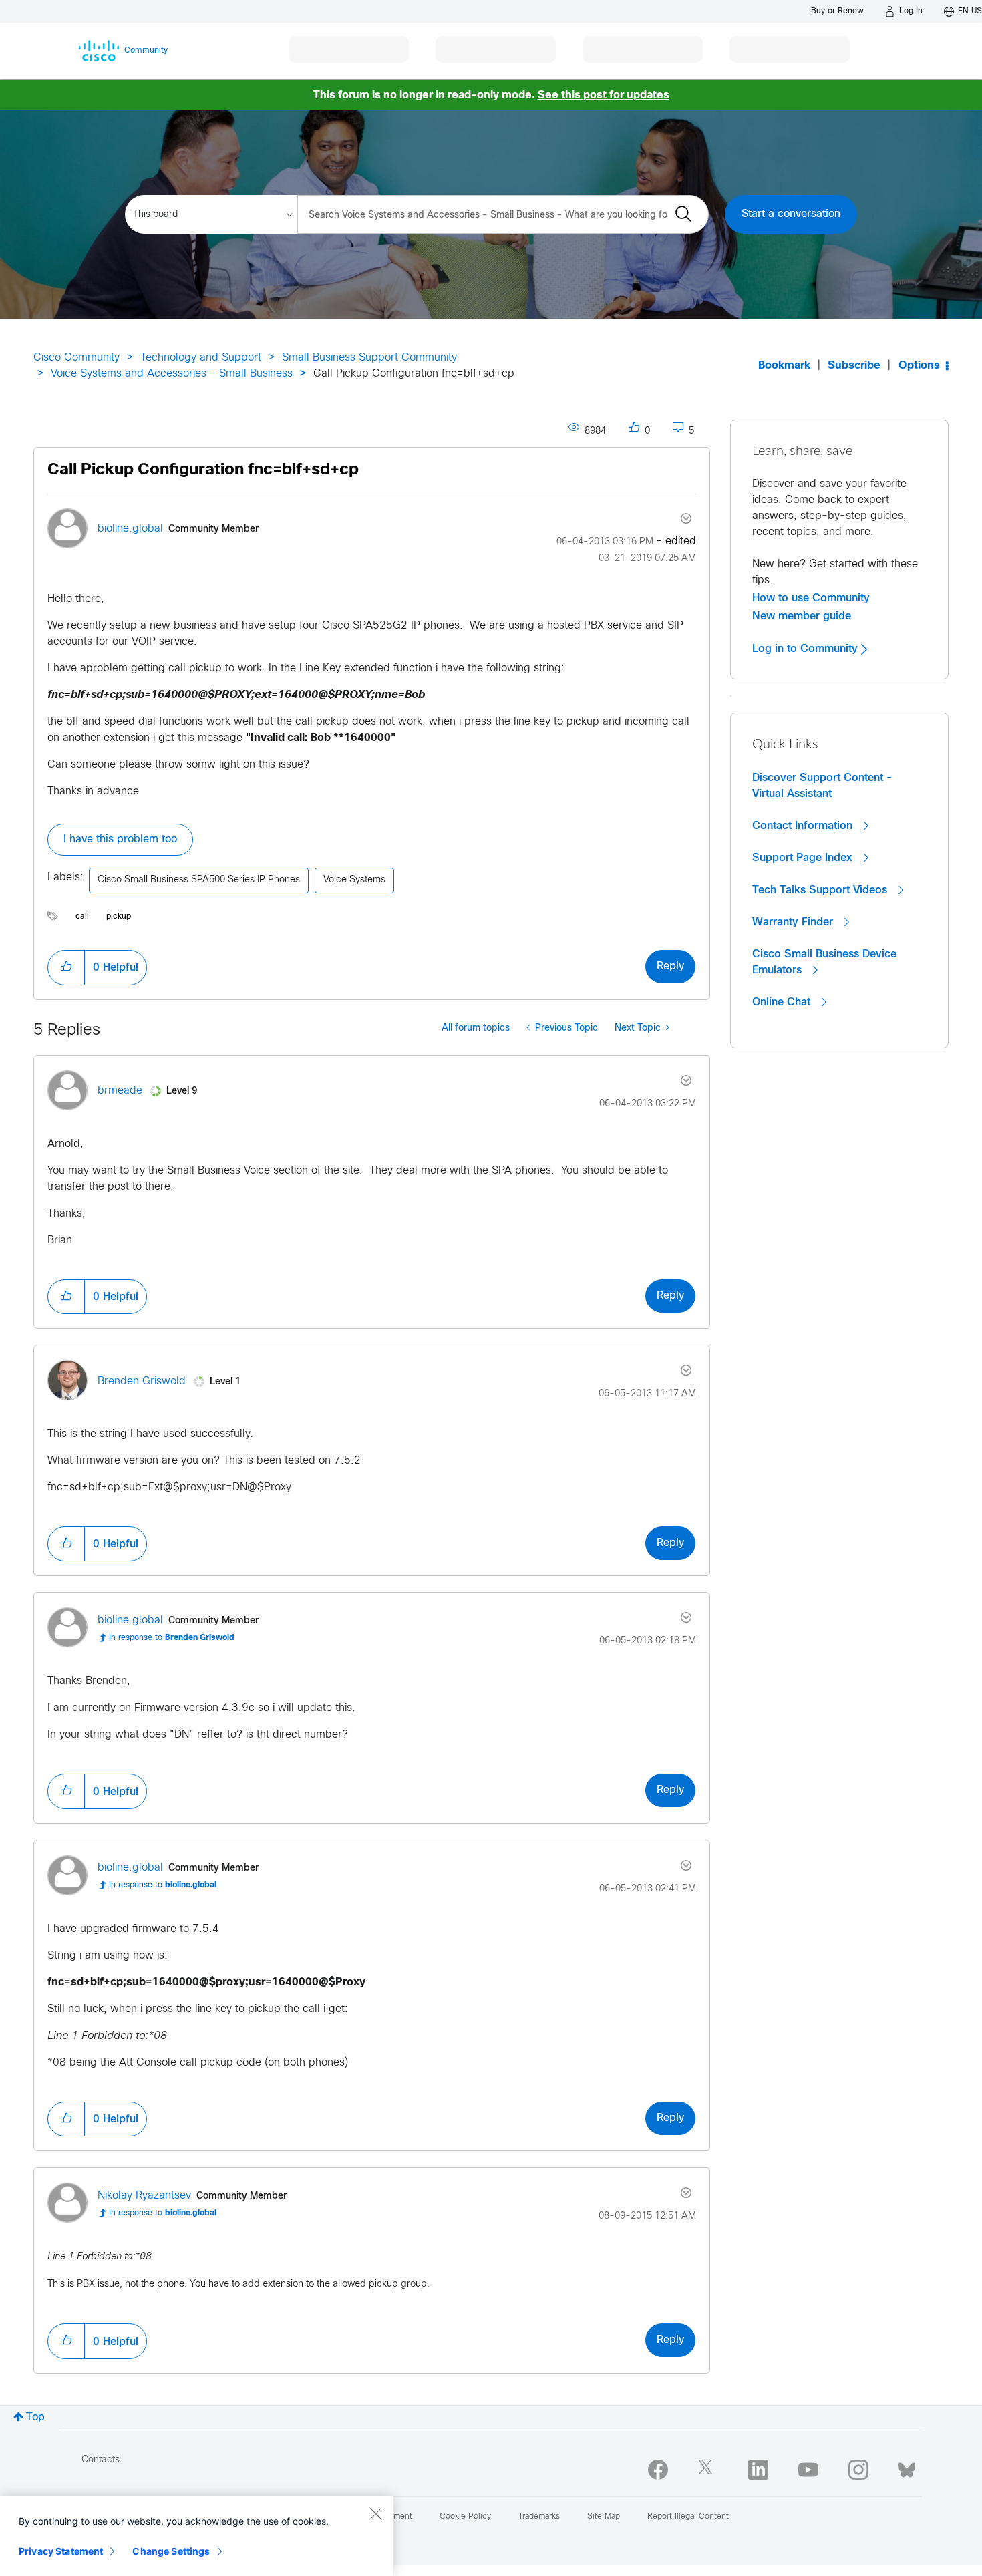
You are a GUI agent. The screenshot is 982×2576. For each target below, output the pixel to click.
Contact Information (804, 826)
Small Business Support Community (369, 358)
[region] (196, 2536)
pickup (119, 917)
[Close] (375, 2513)
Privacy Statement (61, 2551)
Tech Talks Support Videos (821, 890)
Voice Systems (354, 880)
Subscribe (854, 366)
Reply (670, 966)
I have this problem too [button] (120, 839)
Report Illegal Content (688, 2517)
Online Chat (783, 1002)
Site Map (604, 2517)
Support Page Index (804, 858)
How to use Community (811, 598)
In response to (172, 1638)
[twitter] (708, 2470)
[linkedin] (758, 2470)
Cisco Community (76, 358)
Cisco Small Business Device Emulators (824, 962)
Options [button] (919, 366)
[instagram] (858, 2470)
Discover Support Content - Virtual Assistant (822, 786)
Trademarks (539, 2517)
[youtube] (808, 2470)
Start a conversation (791, 214)
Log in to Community (807, 649)
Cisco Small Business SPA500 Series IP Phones (199, 880)
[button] (66, 967)
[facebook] (658, 2470)
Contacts (101, 2460)
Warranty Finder (794, 922)
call (82, 917)
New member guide (802, 616)
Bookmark (784, 366)
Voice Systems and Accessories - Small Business (172, 374)
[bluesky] (907, 2467)
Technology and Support (201, 358)
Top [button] (35, 2417)
